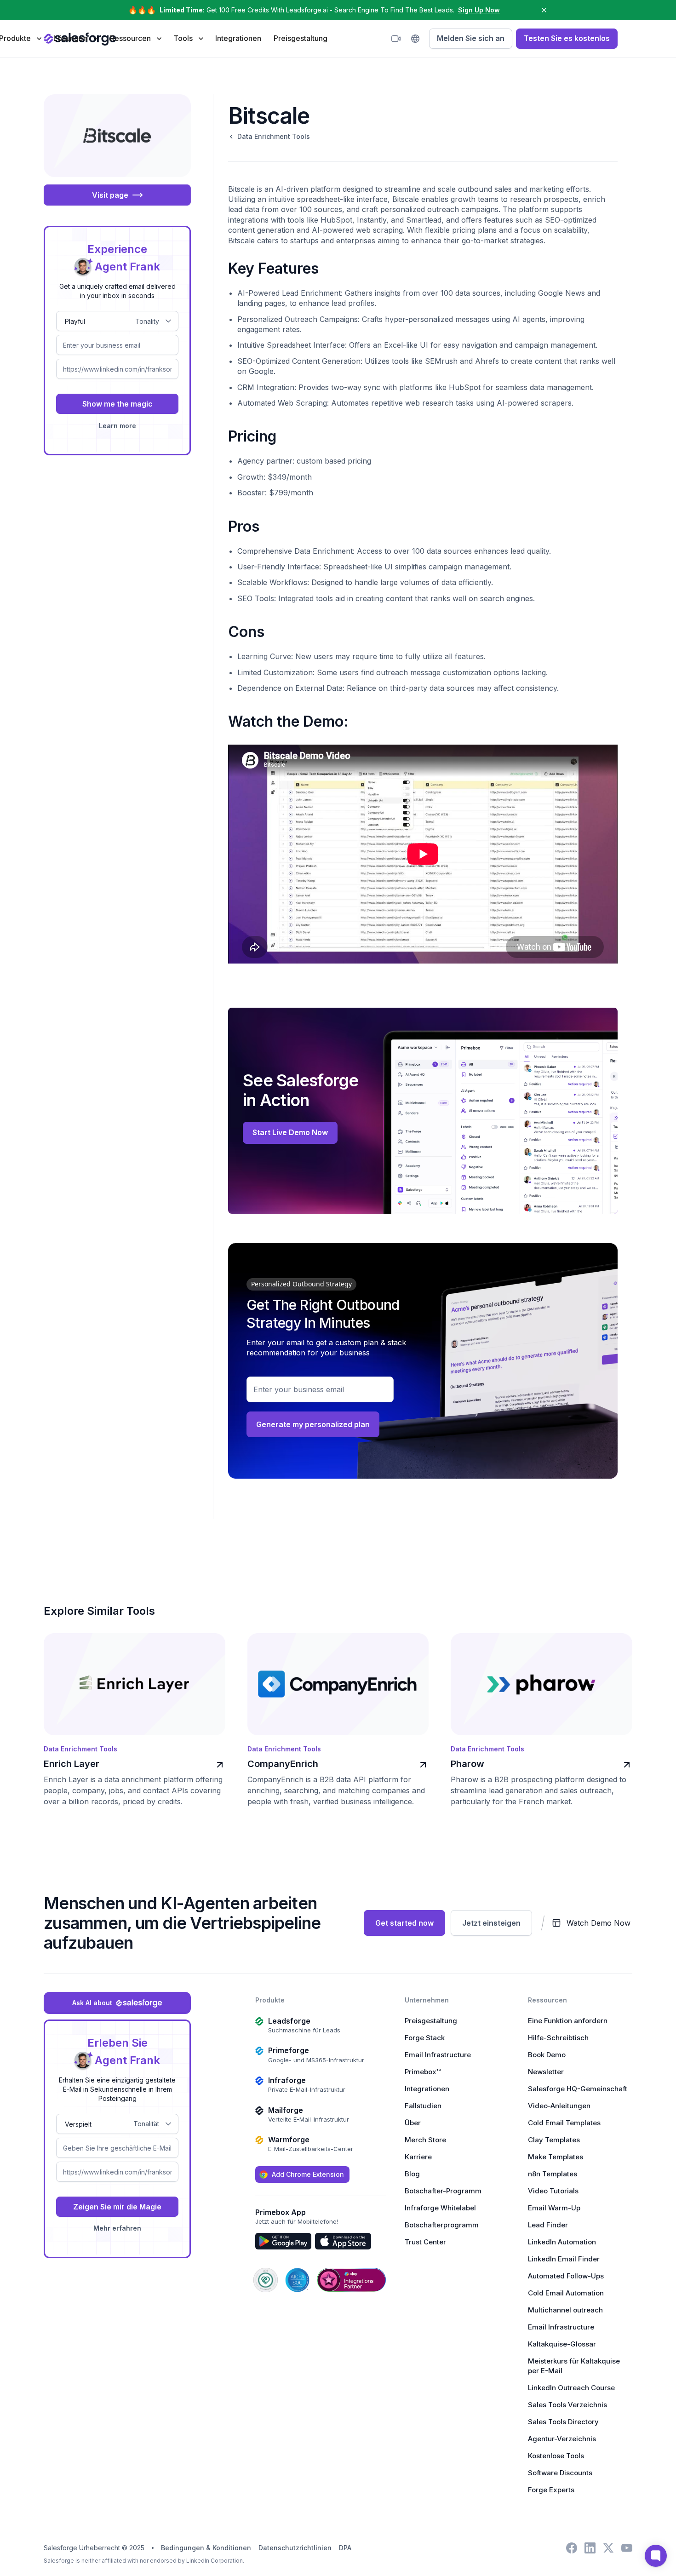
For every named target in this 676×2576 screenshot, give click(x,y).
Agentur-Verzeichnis (562, 2439)
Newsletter (546, 2072)
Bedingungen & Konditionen (206, 2548)
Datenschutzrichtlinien (295, 2548)
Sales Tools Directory (563, 2422)
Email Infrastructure (438, 2055)
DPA (345, 2548)
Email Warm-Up (554, 2208)
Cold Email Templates (564, 2123)
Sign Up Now (479, 10)
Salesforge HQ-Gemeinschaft (578, 2089)
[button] (75, 38)
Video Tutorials (553, 2191)
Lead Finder (548, 2225)
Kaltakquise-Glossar (562, 2344)
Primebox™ (423, 2072)
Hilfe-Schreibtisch (558, 2038)
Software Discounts (560, 2473)
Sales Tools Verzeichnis (567, 2405)
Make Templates (556, 2157)
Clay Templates (554, 2140)
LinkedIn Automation (562, 2242)
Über (413, 2123)
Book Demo (547, 2055)
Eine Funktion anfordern (568, 2021)
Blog (412, 2174)
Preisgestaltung (301, 38)
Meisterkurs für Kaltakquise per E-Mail (574, 2366)
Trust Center (425, 2242)
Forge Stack (425, 2038)
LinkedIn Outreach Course (571, 2388)
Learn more (117, 426)
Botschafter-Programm (443, 2191)
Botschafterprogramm (442, 2225)
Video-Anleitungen (559, 2106)
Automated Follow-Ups (566, 2276)
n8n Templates (553, 2174)
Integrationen (238, 38)
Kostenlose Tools (556, 2456)
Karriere (418, 2157)
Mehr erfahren (117, 2228)
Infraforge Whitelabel (440, 2208)
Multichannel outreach (565, 2310)
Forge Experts (551, 2490)
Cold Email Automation (566, 2293)
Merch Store (425, 2140)
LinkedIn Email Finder (564, 2259)
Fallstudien (423, 2106)
